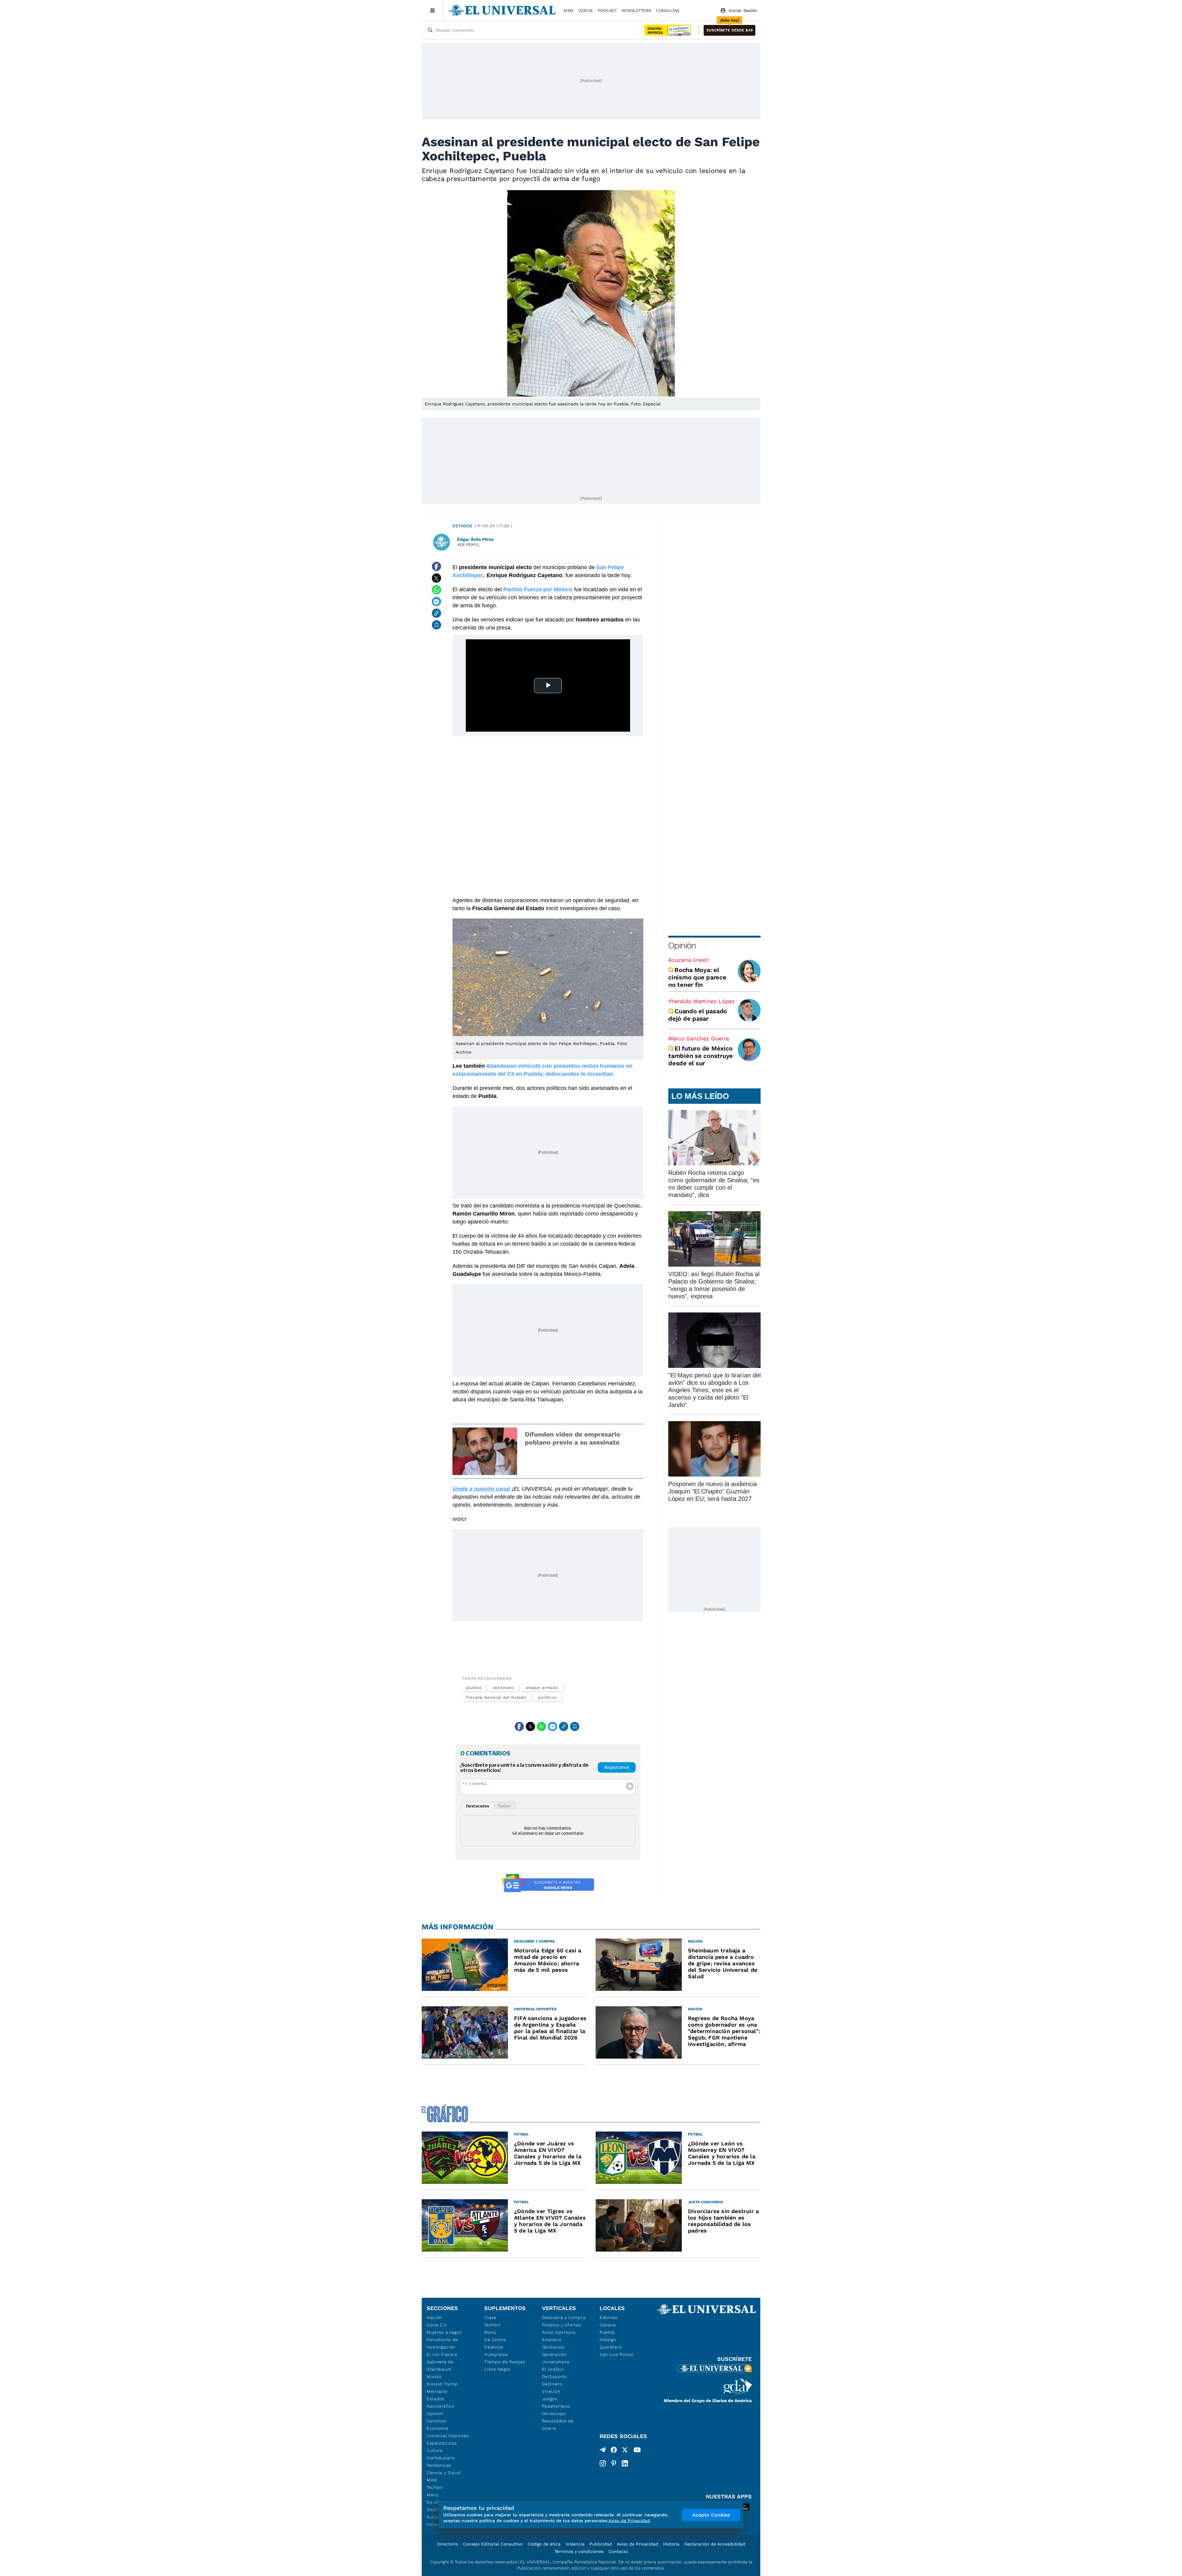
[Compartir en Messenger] (436, 601)
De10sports (554, 2377)
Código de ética (544, 2544)
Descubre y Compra (564, 2317)
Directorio (448, 2544)
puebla (474, 1688)
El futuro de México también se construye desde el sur (701, 1056)
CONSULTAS (668, 10)
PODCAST (607, 10)
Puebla (607, 2332)
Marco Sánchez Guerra (699, 1038)
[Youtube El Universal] (637, 2451)
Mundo (434, 2377)
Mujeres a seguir (444, 2332)
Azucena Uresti (689, 960)
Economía (438, 2428)
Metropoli (437, 2391)
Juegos (550, 2399)
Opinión (682, 945)
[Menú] (433, 10)
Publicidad (601, 2544)
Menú (433, 2495)
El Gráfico (553, 2369)
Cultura (435, 2450)
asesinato (504, 1688)
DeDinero (552, 2384)
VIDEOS (585, 10)
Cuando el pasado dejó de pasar (698, 1015)
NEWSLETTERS (636, 10)
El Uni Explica (442, 2354)
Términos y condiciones (579, 2551)
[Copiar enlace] (436, 613)
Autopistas (496, 2354)
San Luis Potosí (616, 2354)
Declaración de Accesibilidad (715, 2544)
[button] (730, 30)
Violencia (575, 2544)
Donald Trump (442, 2384)
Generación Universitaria (556, 2358)
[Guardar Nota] (436, 625)
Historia (671, 2544)
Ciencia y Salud (444, 2473)
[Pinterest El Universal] (614, 2463)
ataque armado (542, 1688)
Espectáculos (442, 2443)
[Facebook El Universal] (614, 2451)
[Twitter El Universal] (625, 2451)
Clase (490, 2317)
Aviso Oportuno (559, 2332)
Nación (434, 2317)
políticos (547, 1697)
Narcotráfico (440, 2406)
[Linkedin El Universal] (625, 2463)
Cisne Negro (497, 2369)
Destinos (494, 2347)
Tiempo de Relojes (505, 2362)
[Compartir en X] (436, 578)
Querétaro (611, 2347)
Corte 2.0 (437, 2325)
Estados (462, 526)
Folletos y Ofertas (562, 2325)
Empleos (552, 2340)
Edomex (609, 2317)
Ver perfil (468, 545)
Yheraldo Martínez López (702, 1001)
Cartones (436, 2421)
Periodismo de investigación (442, 2343)
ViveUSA (551, 2391)
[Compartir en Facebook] (436, 566)
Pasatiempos (556, 2406)
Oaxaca (608, 2325)
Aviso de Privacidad (637, 2544)
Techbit (435, 2487)
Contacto (618, 2551)
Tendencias (439, 2465)
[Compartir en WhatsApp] (436, 590)
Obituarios (553, 2347)
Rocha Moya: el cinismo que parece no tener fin (697, 977)
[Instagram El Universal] (603, 2463)
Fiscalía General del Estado (496, 1697)
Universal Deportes (448, 2436)
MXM (568, 10)
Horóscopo (554, 2413)
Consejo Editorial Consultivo (493, 2544)
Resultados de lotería (558, 2425)
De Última (495, 2340)
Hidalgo (608, 2340)
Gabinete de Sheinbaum (440, 2365)
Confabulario (441, 2458)
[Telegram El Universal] (603, 2451)
